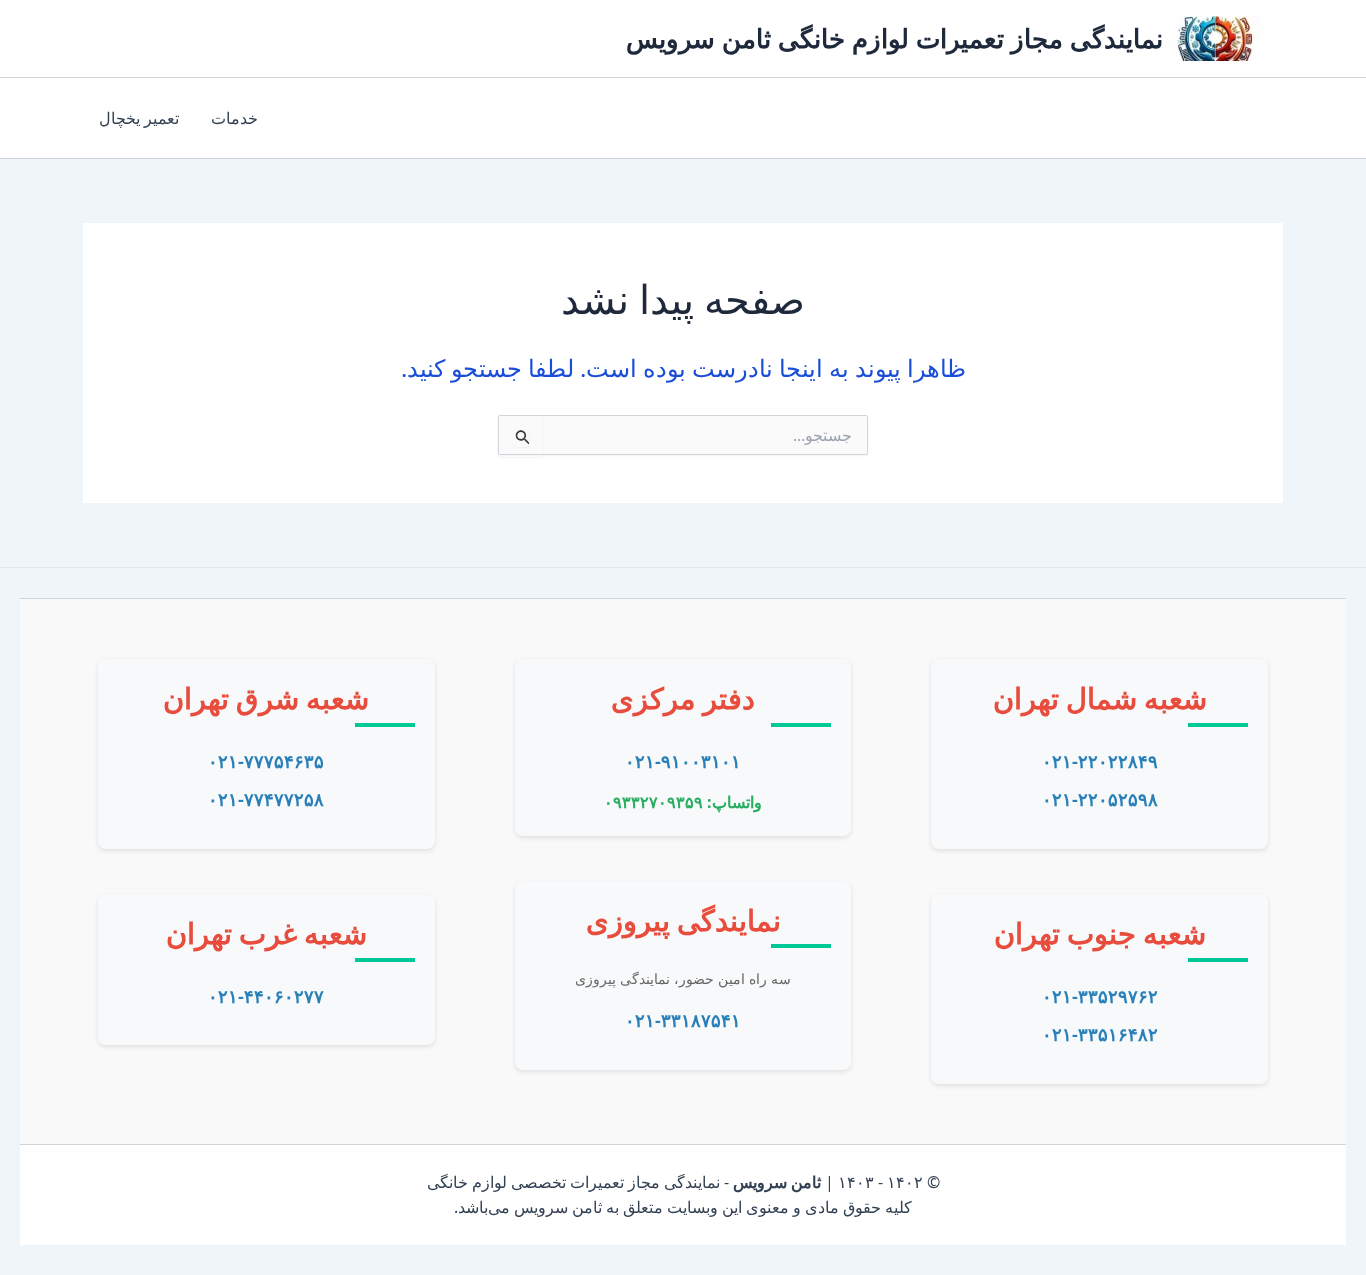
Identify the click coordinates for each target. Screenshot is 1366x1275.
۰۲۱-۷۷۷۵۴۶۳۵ (266, 761)
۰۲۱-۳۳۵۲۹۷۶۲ (1100, 996)
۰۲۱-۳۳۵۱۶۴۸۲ (1100, 1034)
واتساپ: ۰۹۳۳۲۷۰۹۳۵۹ (683, 802)
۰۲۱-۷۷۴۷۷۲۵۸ (266, 799)
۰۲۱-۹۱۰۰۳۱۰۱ (683, 761)
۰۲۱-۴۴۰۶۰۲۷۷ (266, 996)
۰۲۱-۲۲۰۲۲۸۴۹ (1100, 761)
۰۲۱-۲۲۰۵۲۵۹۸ (1100, 799)
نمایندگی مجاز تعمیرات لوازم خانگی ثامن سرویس (894, 38)
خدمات (234, 118)
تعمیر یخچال (139, 118)
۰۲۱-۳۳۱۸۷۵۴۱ (683, 1020)
